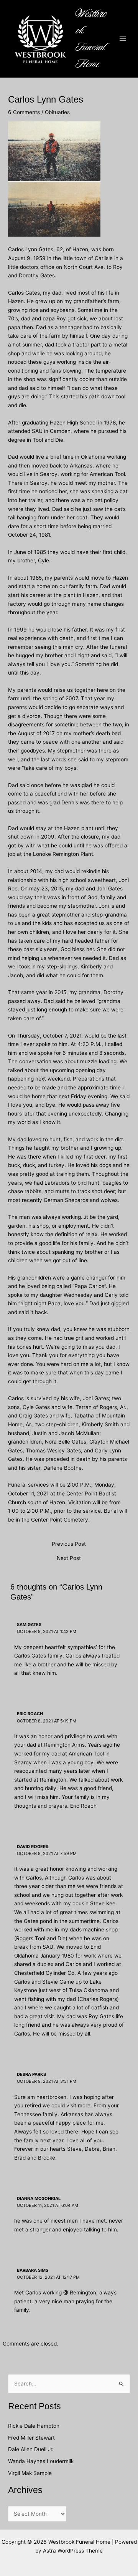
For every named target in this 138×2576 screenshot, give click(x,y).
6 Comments (24, 112)
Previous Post (69, 1544)
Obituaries (57, 112)
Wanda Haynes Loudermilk (41, 2461)
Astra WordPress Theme (73, 2551)
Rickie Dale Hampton (34, 2426)
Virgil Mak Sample (30, 2473)
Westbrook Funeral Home (91, 39)
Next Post (69, 1558)
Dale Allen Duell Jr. (31, 2449)
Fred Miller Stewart (31, 2438)
